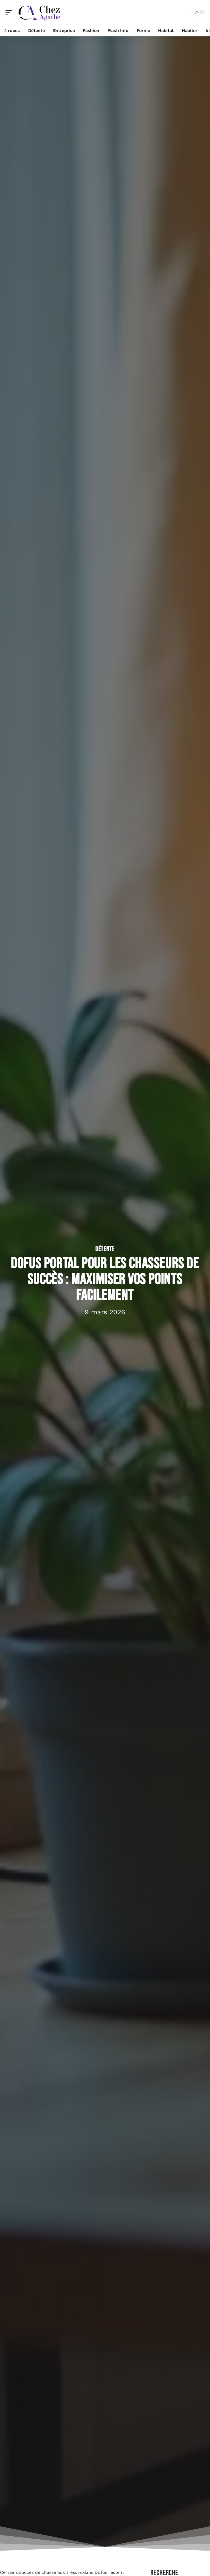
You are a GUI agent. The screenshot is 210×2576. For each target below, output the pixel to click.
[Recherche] (185, 12)
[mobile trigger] (10, 12)
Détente (105, 1249)
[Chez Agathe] (39, 12)
